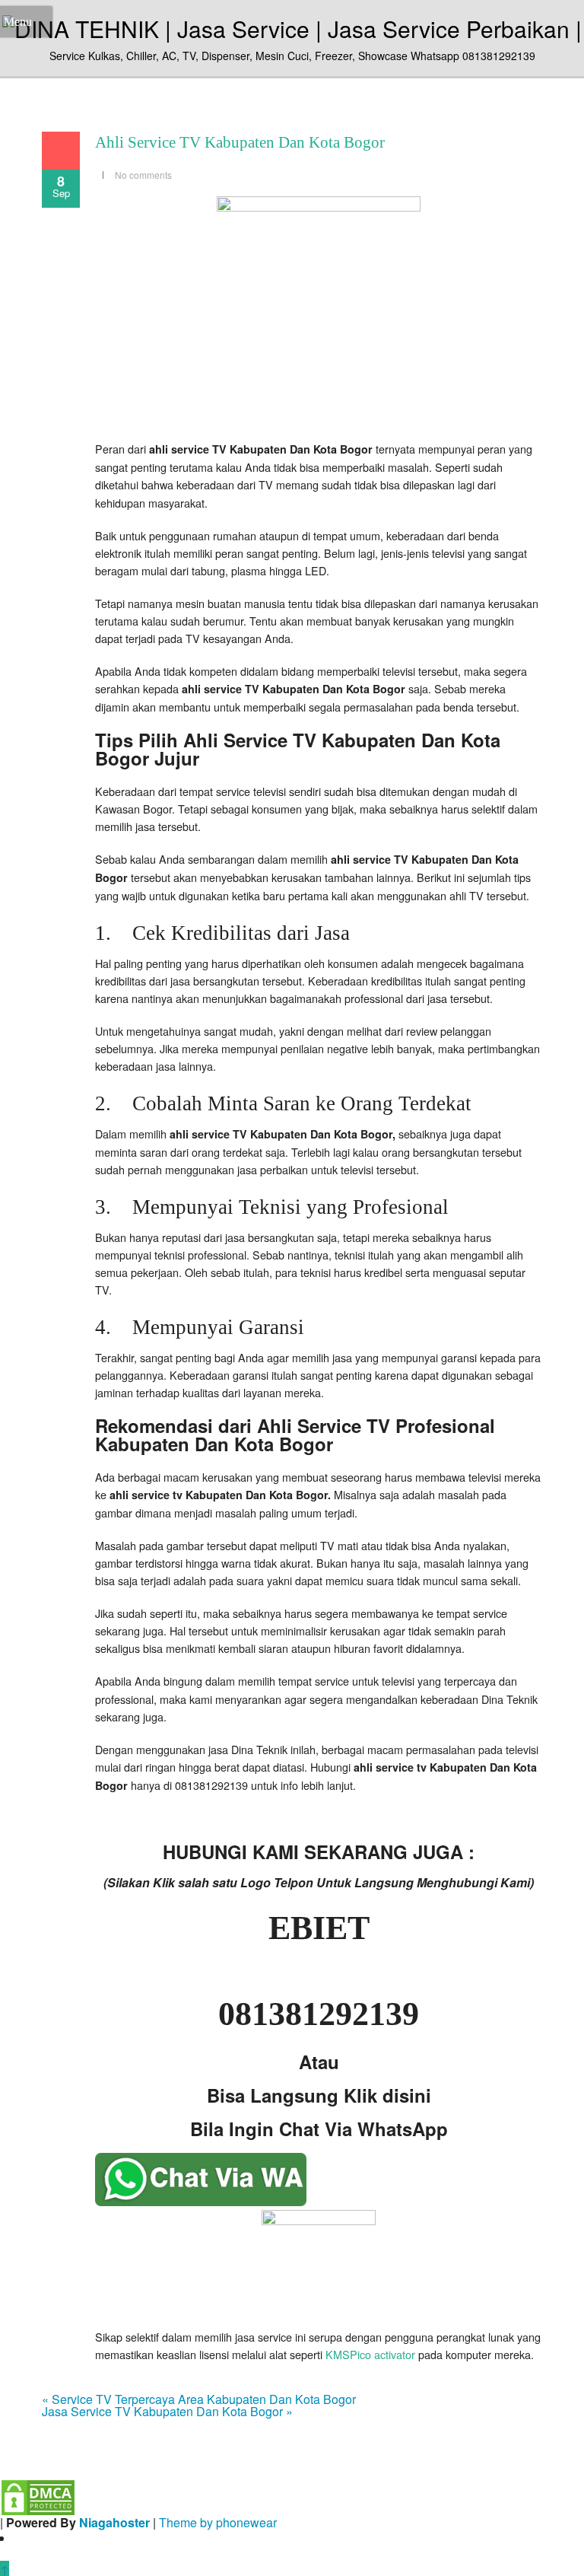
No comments (143, 175)
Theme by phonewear (218, 2522)
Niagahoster (114, 2522)
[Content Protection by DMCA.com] (38, 2496)
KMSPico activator (370, 2354)
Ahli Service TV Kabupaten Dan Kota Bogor (240, 142)
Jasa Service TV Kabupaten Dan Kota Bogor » (167, 2411)
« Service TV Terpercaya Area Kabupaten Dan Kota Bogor (199, 2399)
